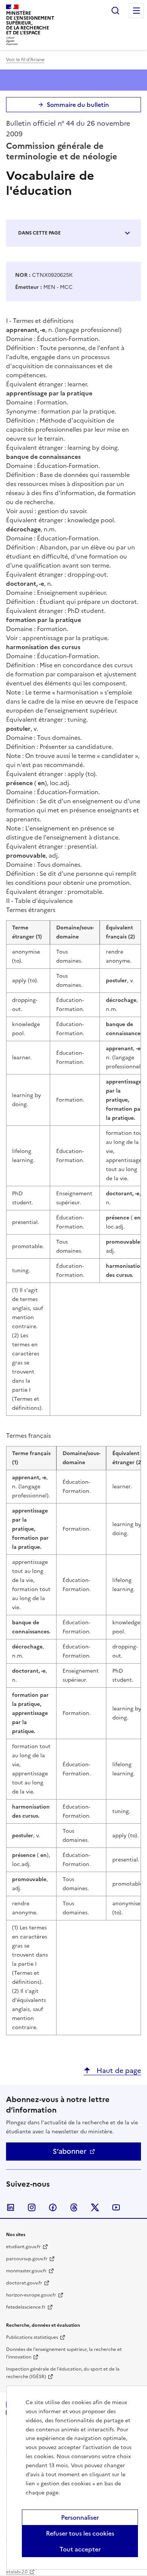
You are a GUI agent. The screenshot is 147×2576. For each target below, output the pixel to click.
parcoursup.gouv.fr (27, 2259)
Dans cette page (39, 233)
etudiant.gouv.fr (23, 2247)
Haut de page (118, 2071)
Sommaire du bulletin (78, 105)
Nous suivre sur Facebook (53, 2207)
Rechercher (115, 11)
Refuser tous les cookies (80, 2533)
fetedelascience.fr (26, 2307)
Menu (136, 11)
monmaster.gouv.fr (26, 2271)
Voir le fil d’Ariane (25, 60)
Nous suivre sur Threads (74, 2207)
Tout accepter (80, 2549)
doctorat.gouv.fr (24, 2283)
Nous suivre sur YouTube (116, 2207)
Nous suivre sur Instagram (32, 2207)
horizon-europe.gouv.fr (31, 2295)
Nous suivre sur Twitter (95, 2207)
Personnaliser (80, 2517)
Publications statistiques (32, 2337)
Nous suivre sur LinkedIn (11, 2207)
